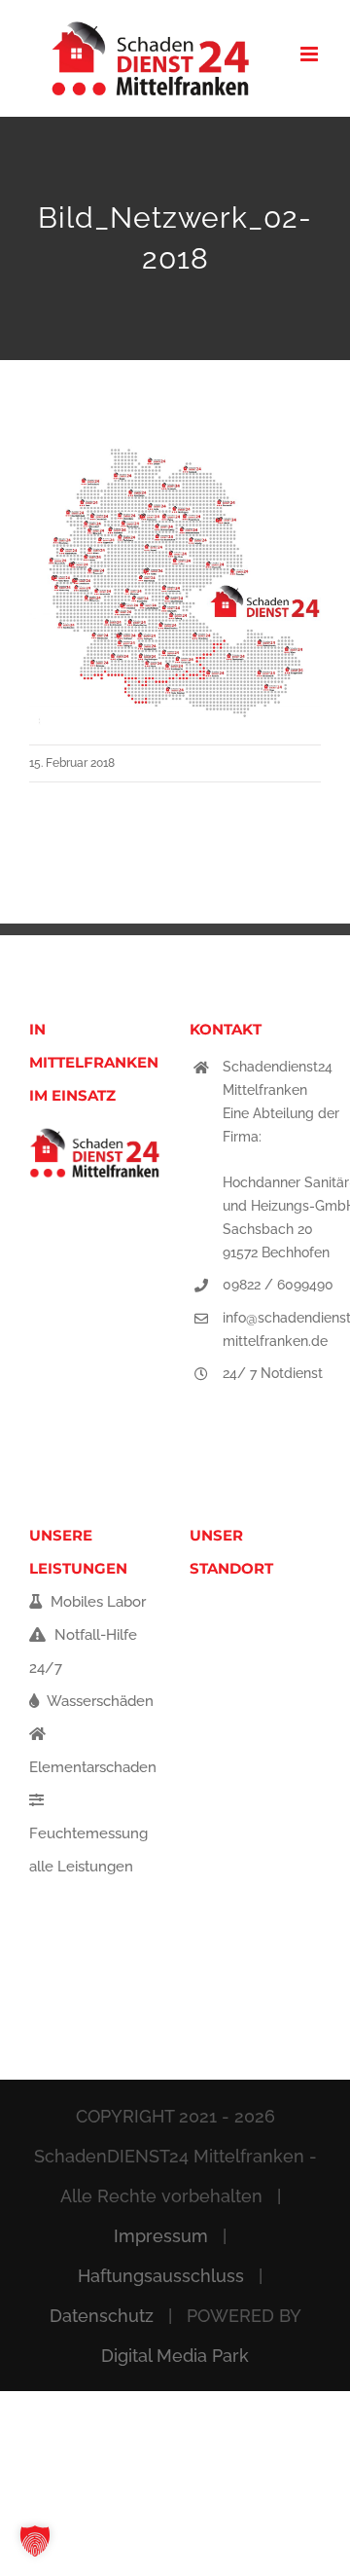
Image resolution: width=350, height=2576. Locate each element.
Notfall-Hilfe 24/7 (83, 1651)
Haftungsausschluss (161, 2276)
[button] (35, 2541)
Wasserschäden (99, 1701)
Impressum (161, 2236)
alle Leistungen (81, 1867)
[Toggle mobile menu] (311, 54)
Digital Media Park (175, 2356)
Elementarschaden (93, 1767)
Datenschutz (102, 2316)
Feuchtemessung (88, 1833)
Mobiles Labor (96, 1602)
